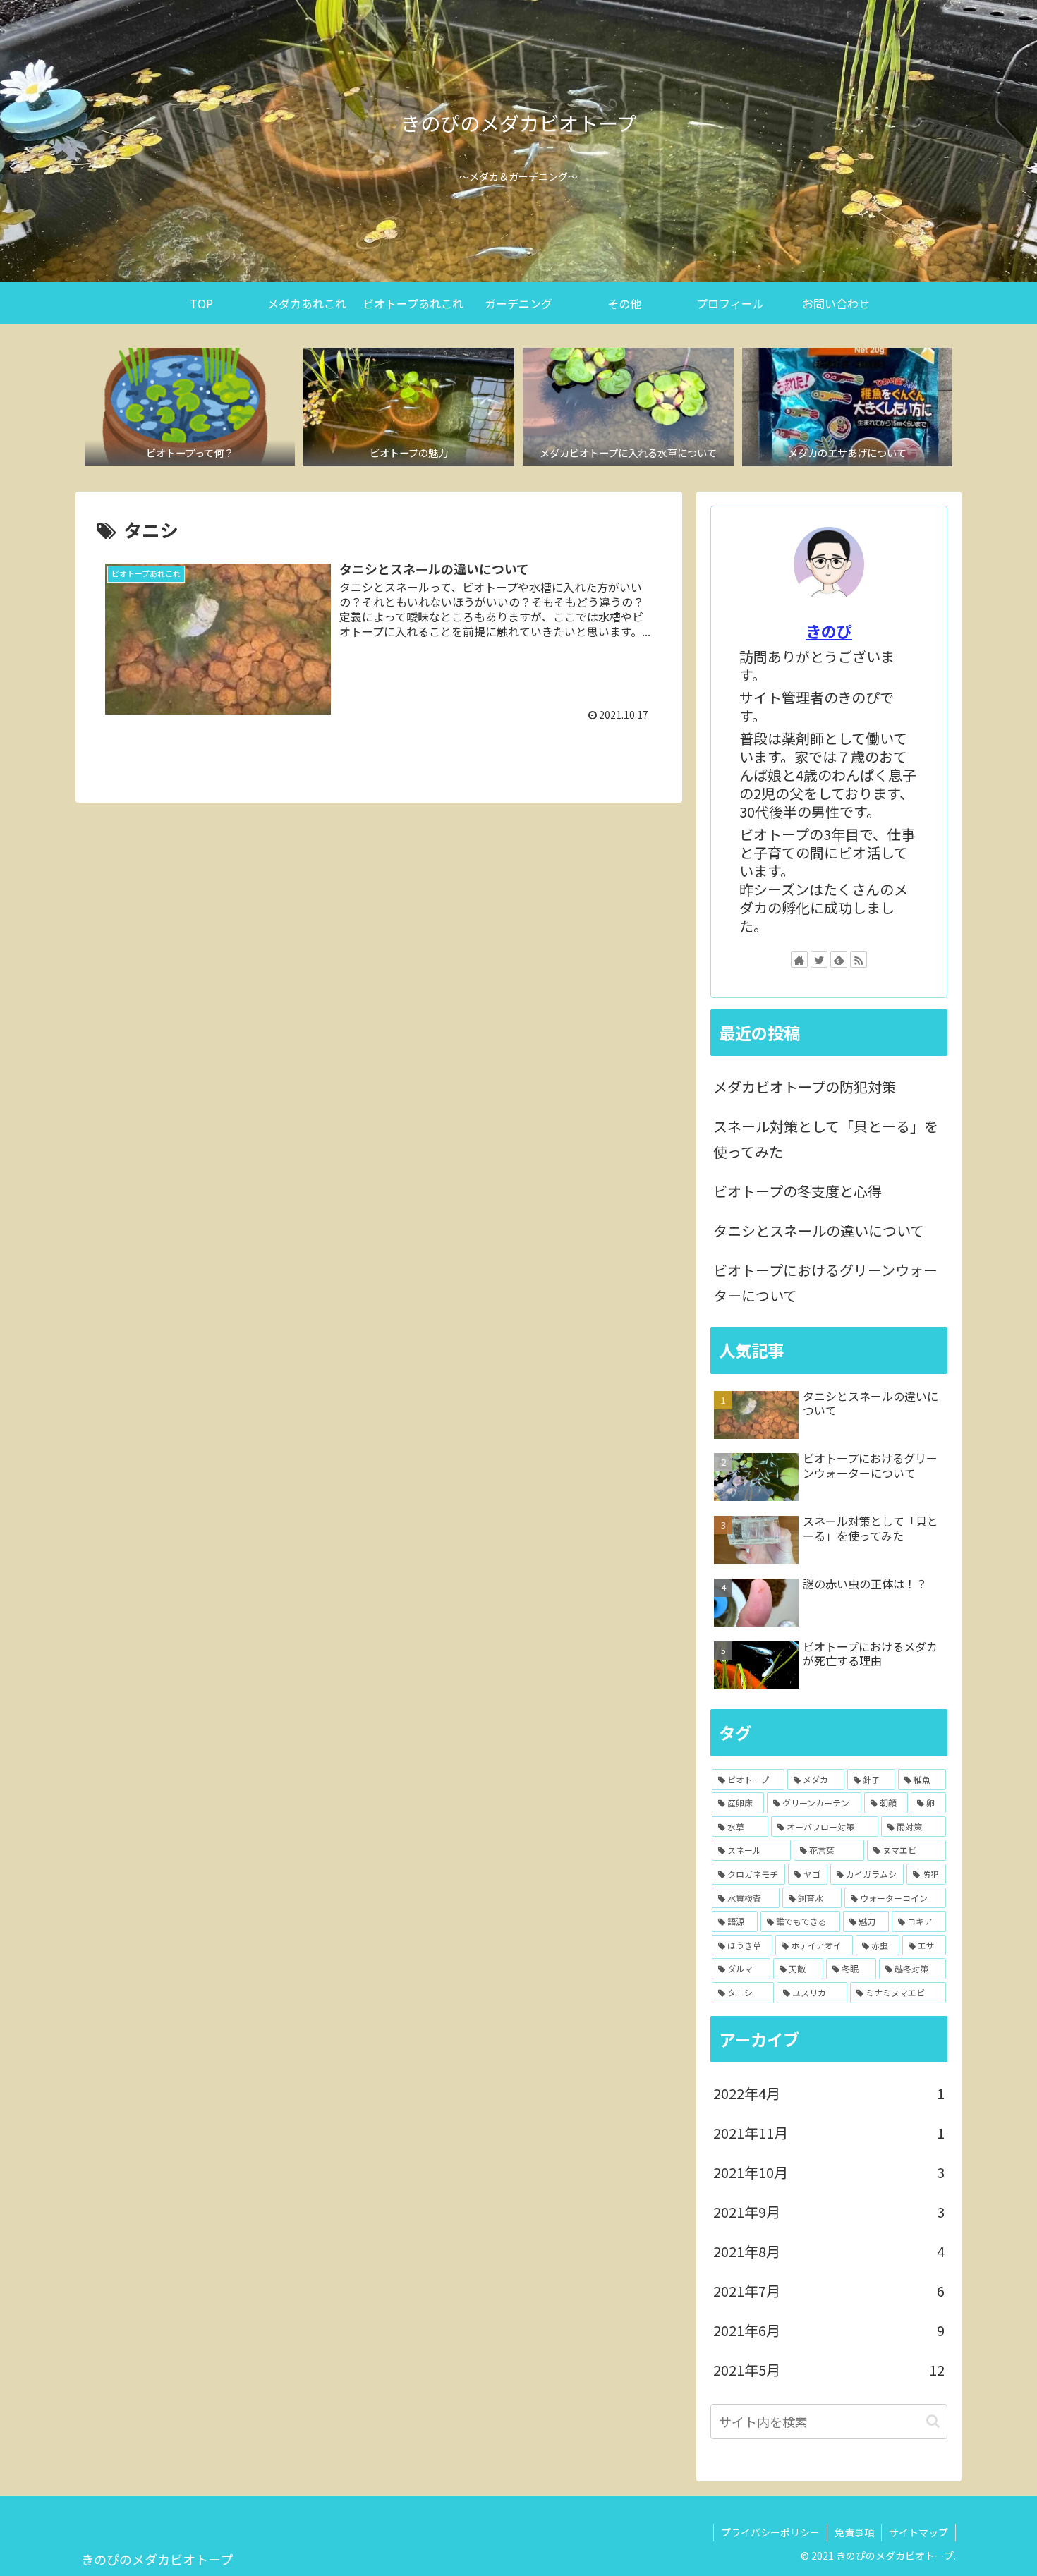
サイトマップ (918, 2532)
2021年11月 (829, 2133)
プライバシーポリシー (770, 2532)
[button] (933, 2421)
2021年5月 (829, 2370)
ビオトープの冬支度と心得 (798, 1191)
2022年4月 (829, 2093)
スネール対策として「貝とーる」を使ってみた (826, 1139)
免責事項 (854, 2532)
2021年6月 (829, 2330)
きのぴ (829, 631)
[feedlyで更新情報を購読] (839, 959)
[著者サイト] (799, 959)
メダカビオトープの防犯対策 (805, 1087)
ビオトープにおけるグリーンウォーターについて (825, 1283)
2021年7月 (829, 2291)
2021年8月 (829, 2251)
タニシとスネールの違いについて (819, 1231)
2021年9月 (829, 2212)
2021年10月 (829, 2172)
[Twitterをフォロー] (819, 959)
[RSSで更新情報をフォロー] (859, 959)
